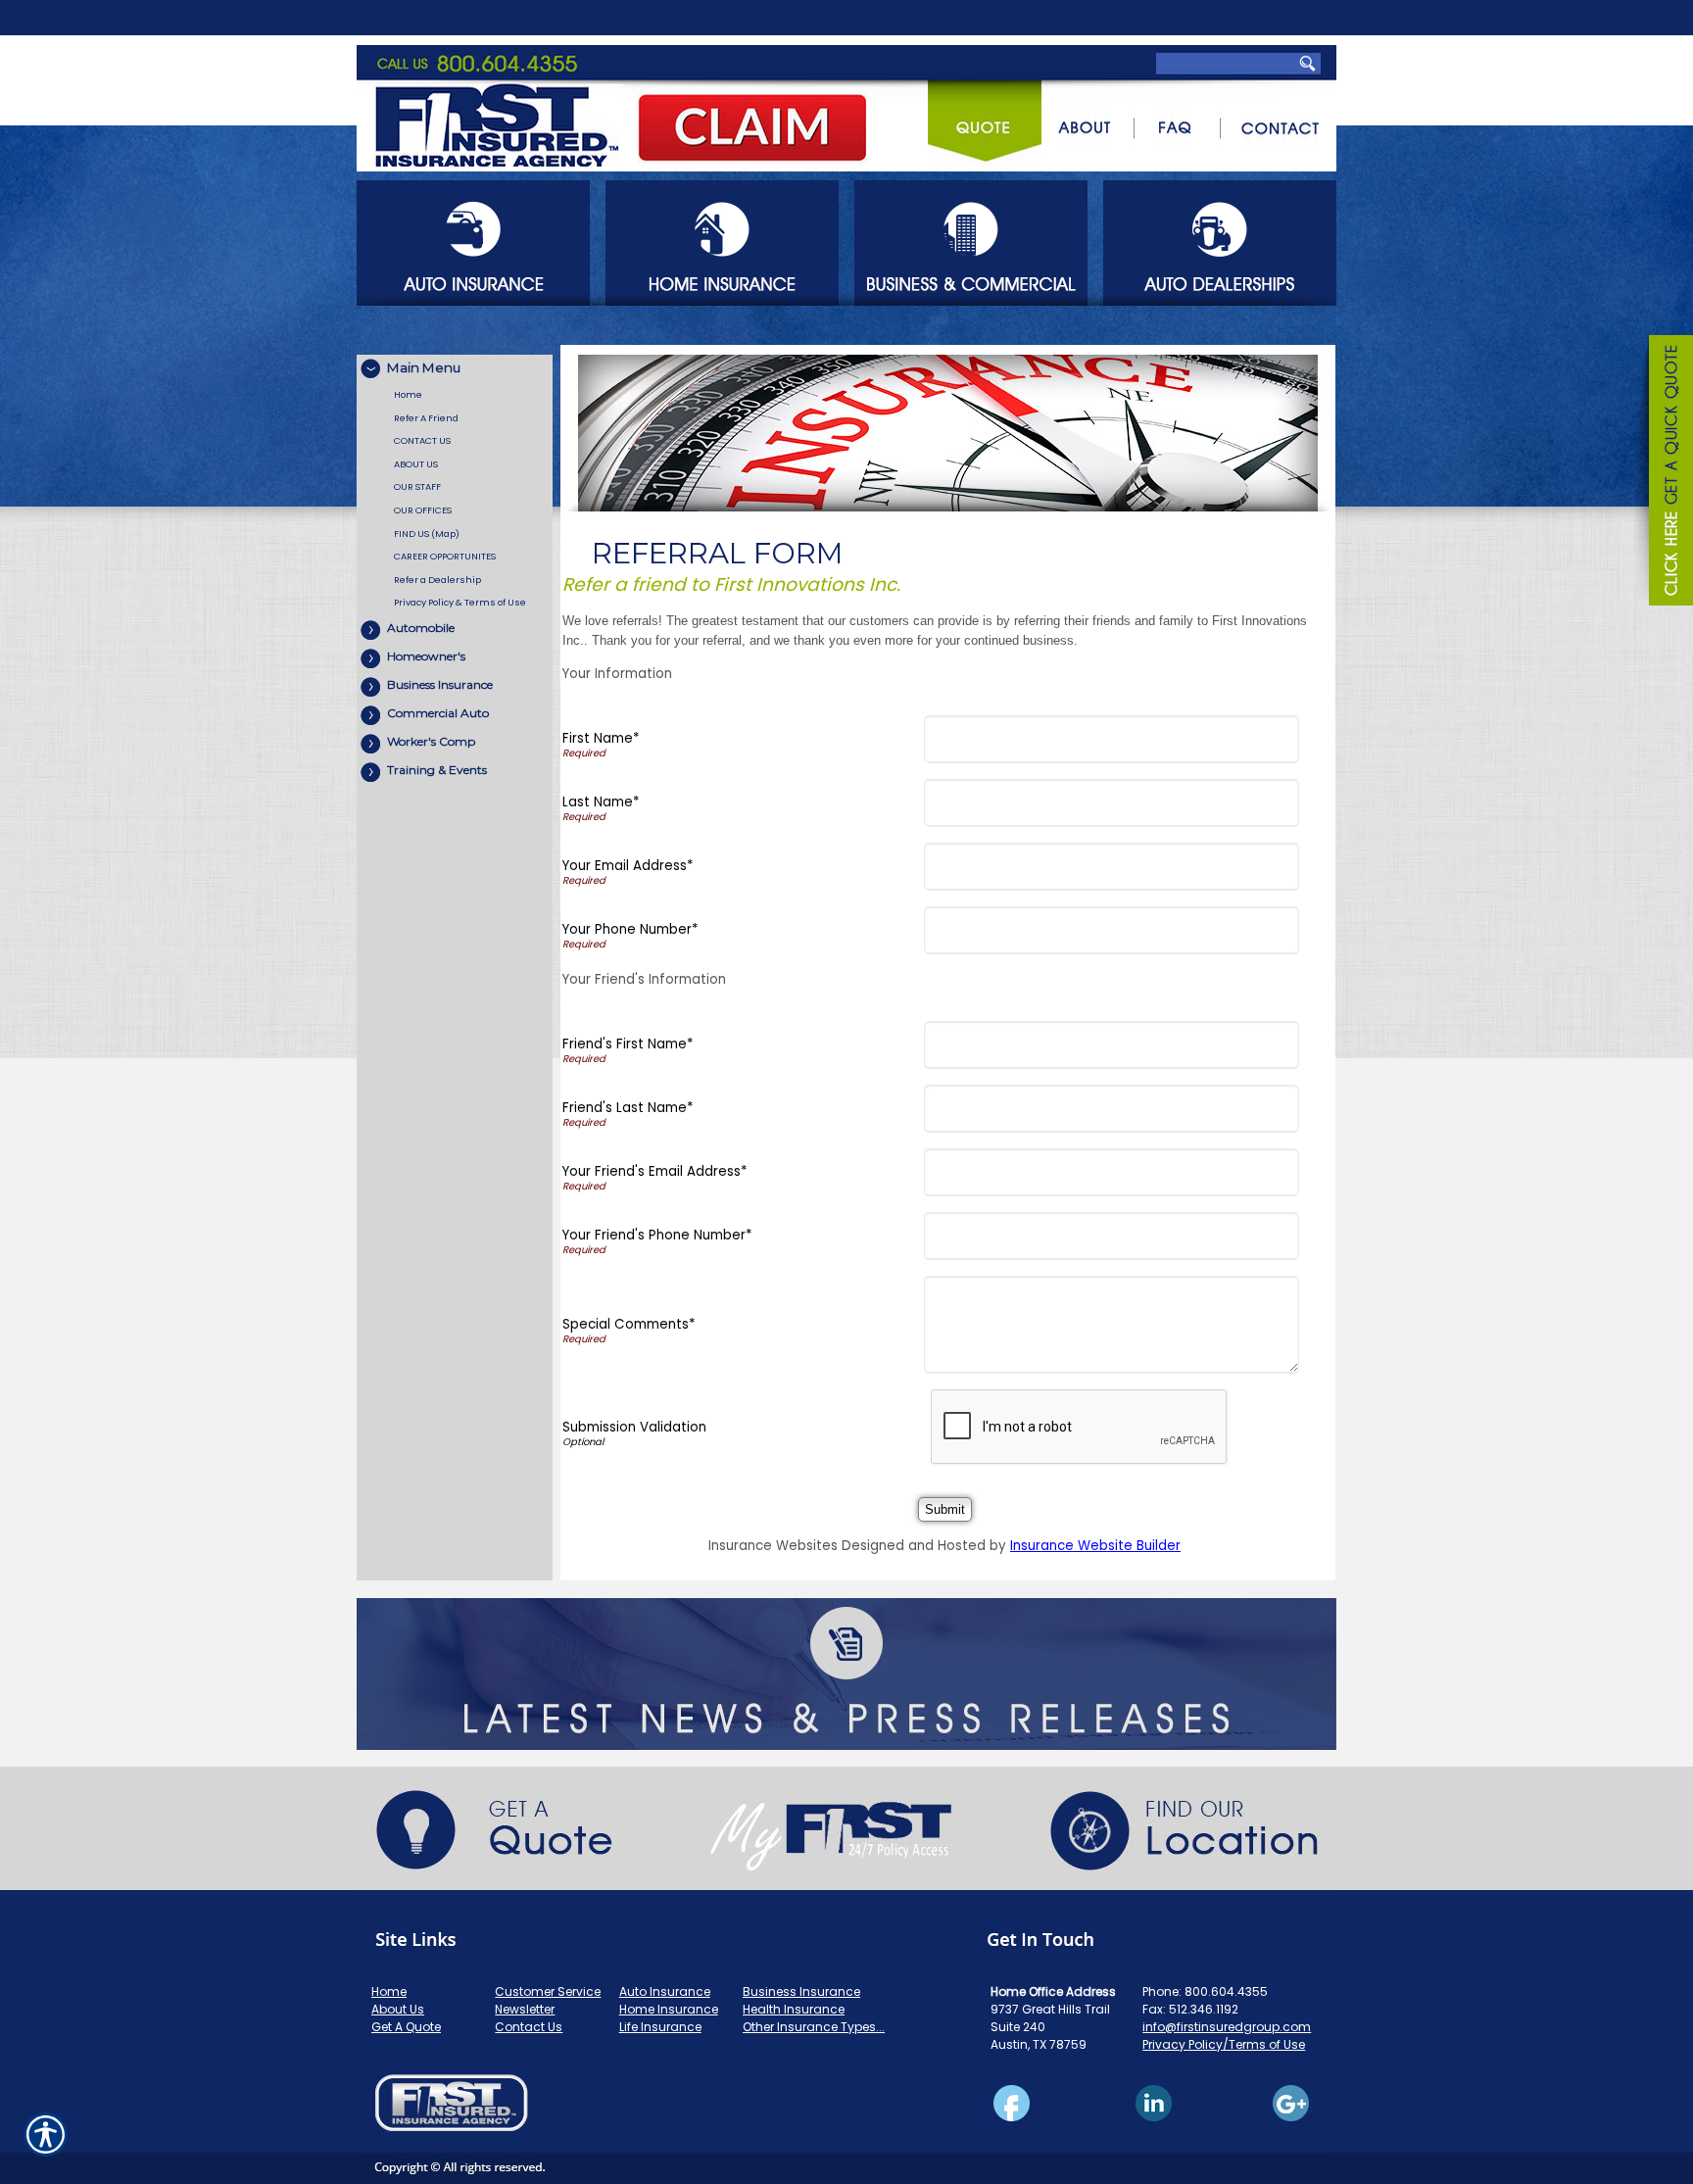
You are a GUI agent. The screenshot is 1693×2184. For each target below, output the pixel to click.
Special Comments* (629, 1324)
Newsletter (525, 2009)
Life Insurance (660, 2027)
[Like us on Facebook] (846, 2124)
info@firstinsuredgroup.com (1227, 2027)
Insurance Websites (773, 1546)
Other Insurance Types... (814, 2027)
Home (389, 1991)
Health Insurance (794, 2009)
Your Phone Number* (630, 929)
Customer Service (548, 1991)
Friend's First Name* (628, 1044)
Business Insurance (801, 1991)
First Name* (601, 738)
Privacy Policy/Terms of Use (1224, 2044)
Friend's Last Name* (628, 1108)
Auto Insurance (665, 1991)
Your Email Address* (628, 866)
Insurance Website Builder (1095, 1546)
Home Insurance (669, 2009)
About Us (398, 2009)
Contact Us (529, 2027)
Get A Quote (406, 2027)
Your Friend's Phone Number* (657, 1235)
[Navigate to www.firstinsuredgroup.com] (1664, 473)
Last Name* (601, 802)
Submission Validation (634, 1427)
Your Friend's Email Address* (654, 1171)
